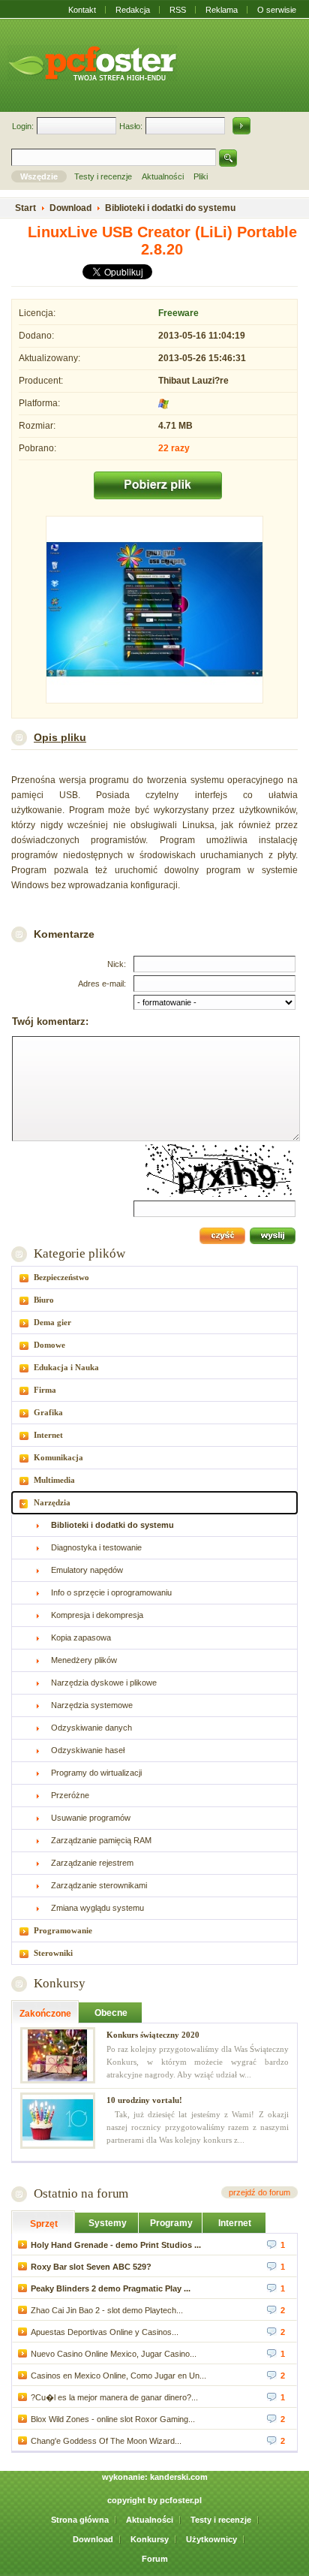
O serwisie (277, 10)
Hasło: (131, 126)
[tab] (154, 1277)
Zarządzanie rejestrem (92, 1863)
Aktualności (150, 2520)
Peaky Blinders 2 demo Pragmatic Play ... (111, 2288)
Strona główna (80, 2520)
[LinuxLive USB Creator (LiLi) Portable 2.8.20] (154, 611)
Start (25, 208)
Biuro (44, 1300)
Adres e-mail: (102, 984)
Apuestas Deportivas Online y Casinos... (105, 2332)
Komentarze (64, 934)
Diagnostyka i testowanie (96, 1547)
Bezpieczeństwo (61, 1277)
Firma (45, 1390)
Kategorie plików (79, 1253)
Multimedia (54, 1480)
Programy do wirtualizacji (96, 1773)
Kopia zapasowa (81, 1637)
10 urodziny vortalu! (144, 2100)
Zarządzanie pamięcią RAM (101, 1840)
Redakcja (133, 10)
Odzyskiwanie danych (91, 1728)
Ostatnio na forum (81, 2193)
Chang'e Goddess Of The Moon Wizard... (106, 2441)
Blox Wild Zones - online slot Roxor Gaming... (113, 2419)
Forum (155, 2559)
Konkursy (60, 1983)
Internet (48, 1435)
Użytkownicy (211, 2539)
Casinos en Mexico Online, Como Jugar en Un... (118, 2376)
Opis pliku (60, 737)
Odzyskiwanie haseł (88, 1750)
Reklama (222, 10)
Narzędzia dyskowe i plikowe (104, 1683)
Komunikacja (58, 1457)
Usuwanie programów (91, 1818)
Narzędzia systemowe (92, 1705)
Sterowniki (53, 1953)
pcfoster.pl (181, 2500)
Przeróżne (70, 1795)
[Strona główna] (92, 63)
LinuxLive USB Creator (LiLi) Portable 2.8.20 (162, 241)
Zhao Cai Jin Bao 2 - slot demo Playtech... (107, 2310)
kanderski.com (179, 2477)
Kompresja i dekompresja (97, 1615)
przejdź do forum (259, 2192)
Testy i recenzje (221, 2520)
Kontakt (82, 10)
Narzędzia (52, 1502)
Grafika (48, 1412)
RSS (178, 10)
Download (93, 2539)
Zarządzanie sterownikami (99, 1885)
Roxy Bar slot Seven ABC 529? (91, 2267)
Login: (23, 126)
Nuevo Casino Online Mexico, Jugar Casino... (114, 2354)
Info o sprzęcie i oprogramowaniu (111, 1592)
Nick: (117, 964)
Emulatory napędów (87, 1570)
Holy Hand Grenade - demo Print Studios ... (116, 2245)
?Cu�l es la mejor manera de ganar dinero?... (114, 2397)
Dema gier (52, 1322)
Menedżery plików (84, 1660)
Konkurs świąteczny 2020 (153, 2035)
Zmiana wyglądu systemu (97, 1908)
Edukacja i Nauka (66, 1367)
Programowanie (63, 1930)
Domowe (49, 1345)
